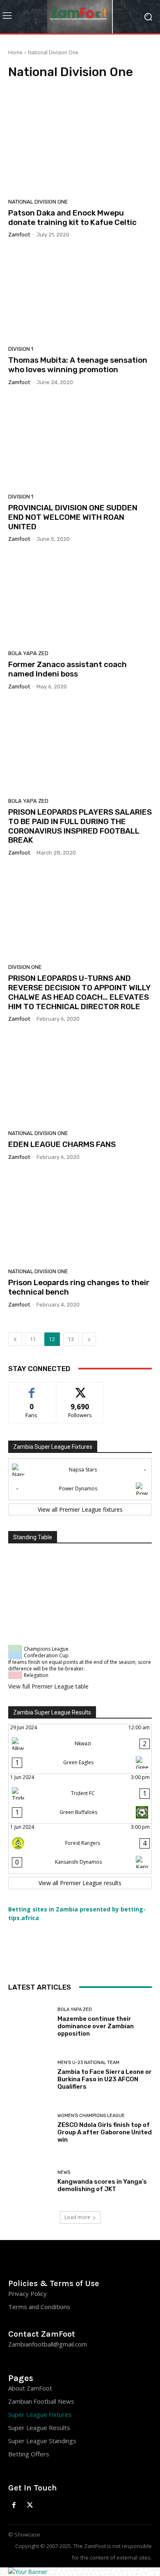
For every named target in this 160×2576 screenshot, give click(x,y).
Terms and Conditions (39, 2307)
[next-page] (89, 1339)
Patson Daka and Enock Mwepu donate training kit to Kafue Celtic (72, 218)
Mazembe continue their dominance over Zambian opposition (96, 2026)
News (64, 2172)
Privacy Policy (27, 2293)
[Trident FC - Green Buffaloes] (80, 1799)
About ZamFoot (30, 2388)
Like (32, 1389)
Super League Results (39, 2428)
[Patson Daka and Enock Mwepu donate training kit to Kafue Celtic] (80, 148)
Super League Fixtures (40, 2414)
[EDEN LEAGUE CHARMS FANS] (80, 1079)
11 (33, 1339)
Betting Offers (29, 2454)
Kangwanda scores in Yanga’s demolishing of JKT (102, 2185)
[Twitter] (30, 2505)
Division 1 (21, 349)
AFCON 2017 (78, 87)
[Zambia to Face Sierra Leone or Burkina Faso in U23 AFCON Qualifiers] (30, 2075)
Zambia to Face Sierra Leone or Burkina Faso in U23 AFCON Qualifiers (105, 2079)
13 (71, 1339)
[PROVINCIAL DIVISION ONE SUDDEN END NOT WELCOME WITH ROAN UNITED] (80, 442)
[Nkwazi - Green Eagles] (80, 1749)
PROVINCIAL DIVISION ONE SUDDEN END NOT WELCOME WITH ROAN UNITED (73, 517)
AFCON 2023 (113, 87)
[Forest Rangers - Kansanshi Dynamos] (80, 1849)
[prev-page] (15, 1339)
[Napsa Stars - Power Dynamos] (80, 1479)
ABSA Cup (22, 87)
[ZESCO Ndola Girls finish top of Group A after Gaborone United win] (30, 2128)
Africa (141, 87)
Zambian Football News (41, 2401)
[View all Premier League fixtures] (80, 1510)
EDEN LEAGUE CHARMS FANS (62, 1144)
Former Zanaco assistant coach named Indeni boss (67, 669)
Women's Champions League (91, 2116)
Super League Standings (42, 2441)
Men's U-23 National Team (88, 2063)
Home (15, 52)
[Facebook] (14, 2505)
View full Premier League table (48, 1686)
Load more (77, 2217)
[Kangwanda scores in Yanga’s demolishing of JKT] (30, 2181)
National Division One (38, 202)
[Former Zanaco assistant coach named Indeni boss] (80, 599)
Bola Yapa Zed (28, 653)
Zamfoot (19, 235)
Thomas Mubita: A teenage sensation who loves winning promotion (78, 365)
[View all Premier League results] (80, 1883)
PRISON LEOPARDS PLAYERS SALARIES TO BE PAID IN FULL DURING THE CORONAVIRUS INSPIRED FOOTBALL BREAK (80, 826)
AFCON (49, 87)
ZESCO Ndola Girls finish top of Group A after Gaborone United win (105, 2132)
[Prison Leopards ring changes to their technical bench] (80, 1217)
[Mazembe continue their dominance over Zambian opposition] (30, 2022)
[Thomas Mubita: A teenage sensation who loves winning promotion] (80, 295)
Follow (80, 1389)
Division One (25, 967)
